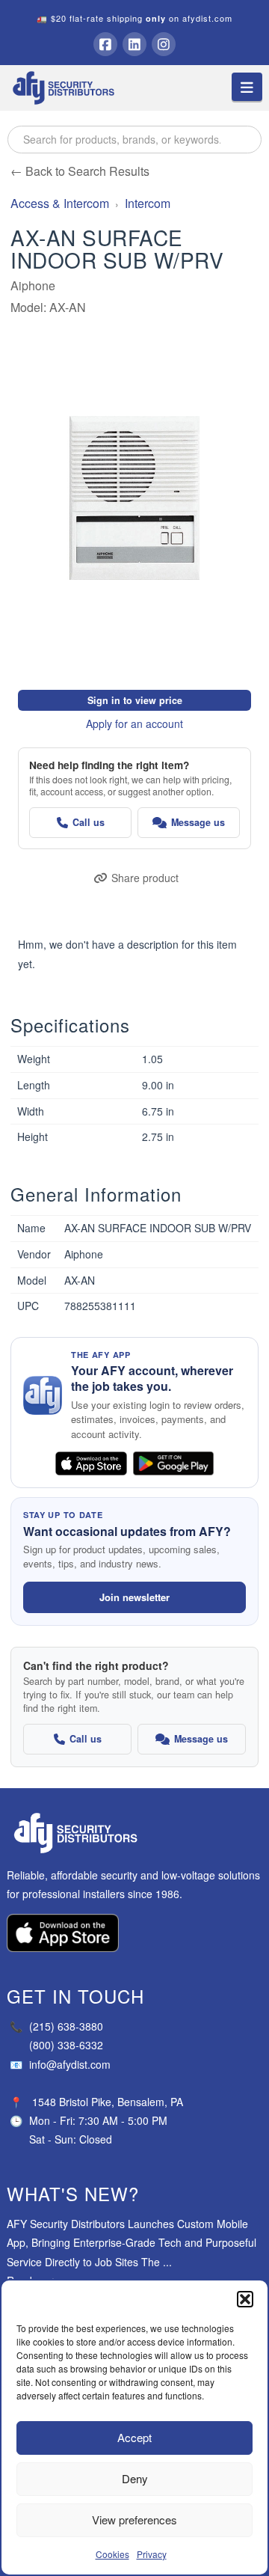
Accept (134, 2437)
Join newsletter (134, 1597)
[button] (245, 2299)
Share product (145, 878)
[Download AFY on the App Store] (91, 1463)
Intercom (148, 203)
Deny (135, 2478)
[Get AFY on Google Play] (173, 1463)
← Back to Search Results (80, 171)
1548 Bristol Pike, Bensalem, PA (108, 2102)
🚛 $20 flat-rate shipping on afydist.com (134, 18)
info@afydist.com (60, 2064)
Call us (89, 822)
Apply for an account (134, 723)
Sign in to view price (135, 700)
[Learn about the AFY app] (43, 1395)
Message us (198, 822)
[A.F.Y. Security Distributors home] (134, 1833)
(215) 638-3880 (56, 2026)
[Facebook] (105, 44)
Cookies (112, 2554)
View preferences (134, 2520)
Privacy (152, 2554)
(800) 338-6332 (66, 2045)
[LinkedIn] (134, 44)
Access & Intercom (60, 203)
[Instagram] (164, 44)
